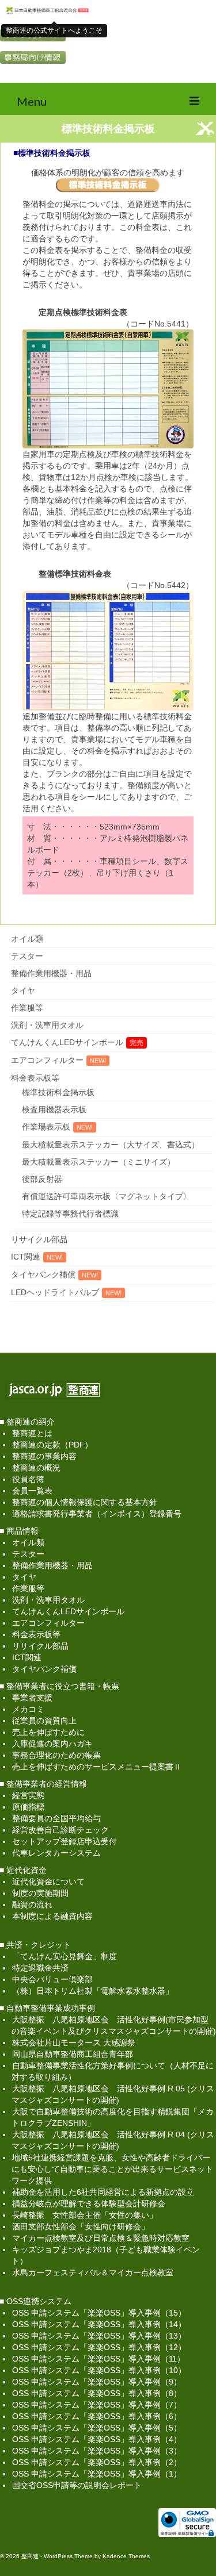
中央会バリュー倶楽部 (52, 1979)
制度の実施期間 (40, 1893)
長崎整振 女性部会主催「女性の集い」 (85, 2215)
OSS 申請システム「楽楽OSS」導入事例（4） (97, 2439)
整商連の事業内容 (44, 1456)
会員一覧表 (32, 1491)
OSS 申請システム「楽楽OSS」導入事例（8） (97, 2393)
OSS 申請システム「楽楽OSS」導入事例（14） (99, 2324)
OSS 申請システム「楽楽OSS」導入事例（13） (99, 2336)
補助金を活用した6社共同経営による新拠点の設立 (103, 2192)
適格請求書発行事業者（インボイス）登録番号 (97, 1514)
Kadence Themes (126, 2556)
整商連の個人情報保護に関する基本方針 (85, 1502)
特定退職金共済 (40, 1968)
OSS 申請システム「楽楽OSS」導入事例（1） (97, 2474)
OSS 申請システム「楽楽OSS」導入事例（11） (98, 2359)
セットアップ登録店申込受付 (65, 1841)
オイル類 (27, 939)
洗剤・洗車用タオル (47, 1025)
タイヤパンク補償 (43, 1274)
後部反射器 (42, 1179)
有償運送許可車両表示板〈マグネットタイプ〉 (107, 1196)
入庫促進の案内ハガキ (52, 1744)
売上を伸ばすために (48, 1732)
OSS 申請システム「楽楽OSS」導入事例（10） (99, 2370)
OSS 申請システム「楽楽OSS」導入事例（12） (99, 2347)
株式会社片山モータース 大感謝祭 (74, 2043)
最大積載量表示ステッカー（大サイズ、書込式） (111, 1145)
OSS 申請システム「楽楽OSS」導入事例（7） (97, 2405)
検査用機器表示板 (54, 1110)
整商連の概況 (36, 1468)
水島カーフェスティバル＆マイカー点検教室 (93, 2272)
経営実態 (28, 1795)
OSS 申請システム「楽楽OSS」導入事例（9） (97, 2382)
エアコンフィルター (47, 1060)
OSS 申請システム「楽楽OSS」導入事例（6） (97, 2416)
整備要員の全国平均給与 (56, 1818)
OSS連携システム (39, 2301)
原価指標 (28, 1807)
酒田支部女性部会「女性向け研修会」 (81, 2226)
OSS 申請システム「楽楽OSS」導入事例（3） (97, 2451)
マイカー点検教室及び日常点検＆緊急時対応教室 (101, 2238)
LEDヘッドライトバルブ (55, 1292)
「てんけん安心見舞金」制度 (65, 1956)
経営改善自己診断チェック (60, 1830)
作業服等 (27, 1008)
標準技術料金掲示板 (58, 1092)
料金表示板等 (35, 1078)
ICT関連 (26, 1257)
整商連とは (32, 1433)
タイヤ (23, 991)
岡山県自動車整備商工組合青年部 (73, 2054)
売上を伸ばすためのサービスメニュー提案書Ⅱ (97, 1767)
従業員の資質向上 (44, 1721)
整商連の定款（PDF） (52, 1445)
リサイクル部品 (39, 1239)
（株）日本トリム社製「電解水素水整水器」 (93, 1991)
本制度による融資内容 (52, 1916)
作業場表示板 (46, 1127)
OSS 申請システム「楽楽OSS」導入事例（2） (97, 2462)
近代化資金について (48, 1882)
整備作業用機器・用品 (51, 973)
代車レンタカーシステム (56, 1853)
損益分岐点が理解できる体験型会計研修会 (89, 2203)
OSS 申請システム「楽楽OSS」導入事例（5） (97, 2428)
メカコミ (28, 1709)
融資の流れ (32, 1905)
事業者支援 (32, 1698)
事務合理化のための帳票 (56, 1755)
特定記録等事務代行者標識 (70, 1214)
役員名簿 (28, 1479)
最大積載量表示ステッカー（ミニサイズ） (98, 1162)
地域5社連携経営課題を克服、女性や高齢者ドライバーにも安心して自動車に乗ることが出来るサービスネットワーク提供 (112, 2169)
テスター (27, 956)
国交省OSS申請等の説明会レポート (77, 2485)
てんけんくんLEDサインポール (67, 1042)
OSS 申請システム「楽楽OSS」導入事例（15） (99, 2313)
